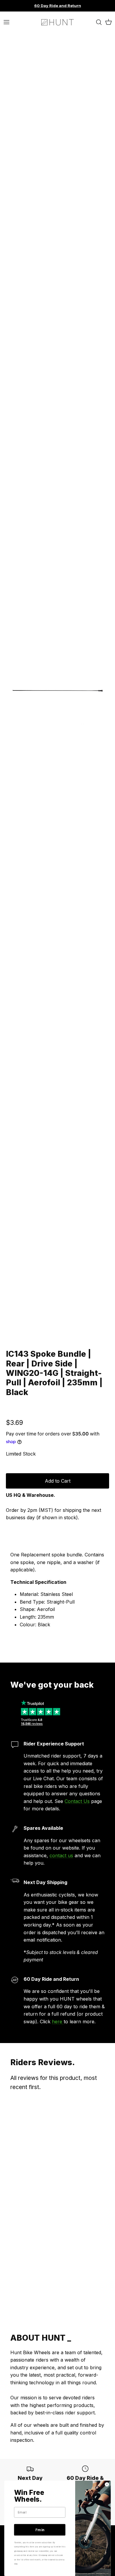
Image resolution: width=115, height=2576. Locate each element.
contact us (61, 1855)
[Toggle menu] (6, 22)
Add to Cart (58, 1481)
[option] (57, 690)
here (58, 2022)
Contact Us (77, 1801)
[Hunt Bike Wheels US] (57, 22)
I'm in (40, 2530)
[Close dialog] (107, 2484)
